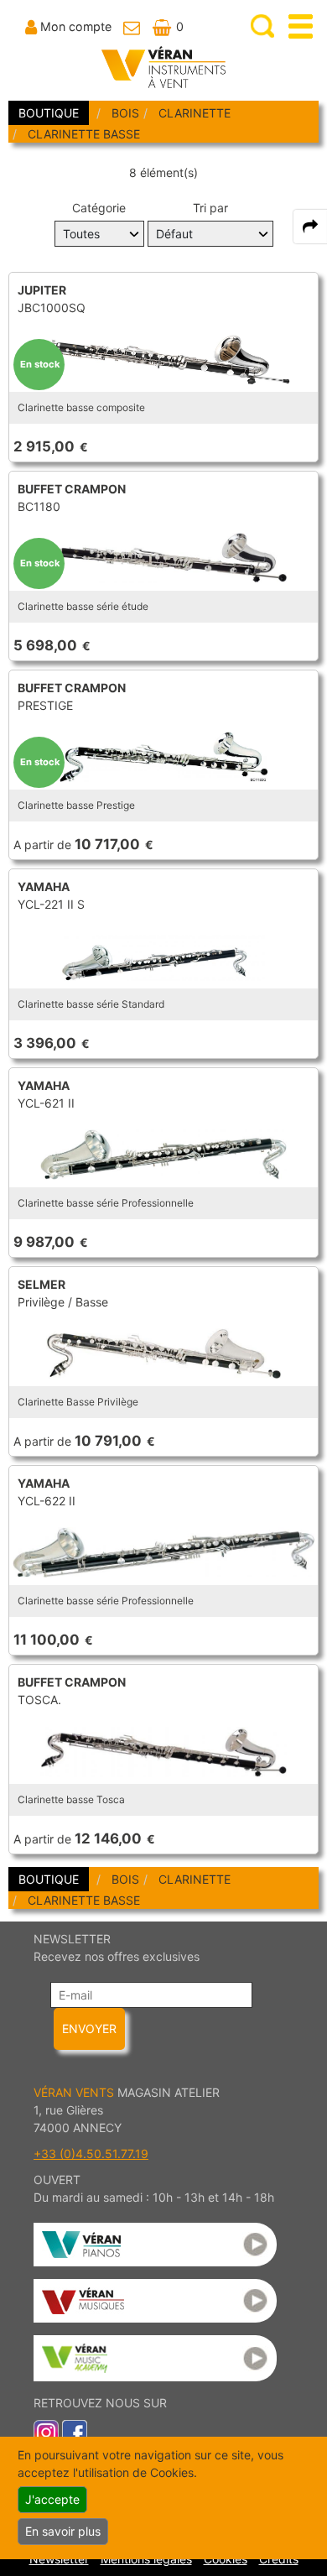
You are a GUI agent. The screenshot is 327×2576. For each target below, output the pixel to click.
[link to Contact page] (132, 26)
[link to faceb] (75, 2431)
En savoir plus (63, 2531)
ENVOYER (89, 2028)
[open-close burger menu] (301, 26)
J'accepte (52, 2499)
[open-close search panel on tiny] (263, 26)
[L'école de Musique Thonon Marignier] (155, 2358)
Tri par (210, 208)
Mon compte (76, 26)
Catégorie (99, 208)
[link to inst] (46, 2431)
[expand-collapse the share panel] (310, 227)
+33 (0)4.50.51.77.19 (91, 2154)
